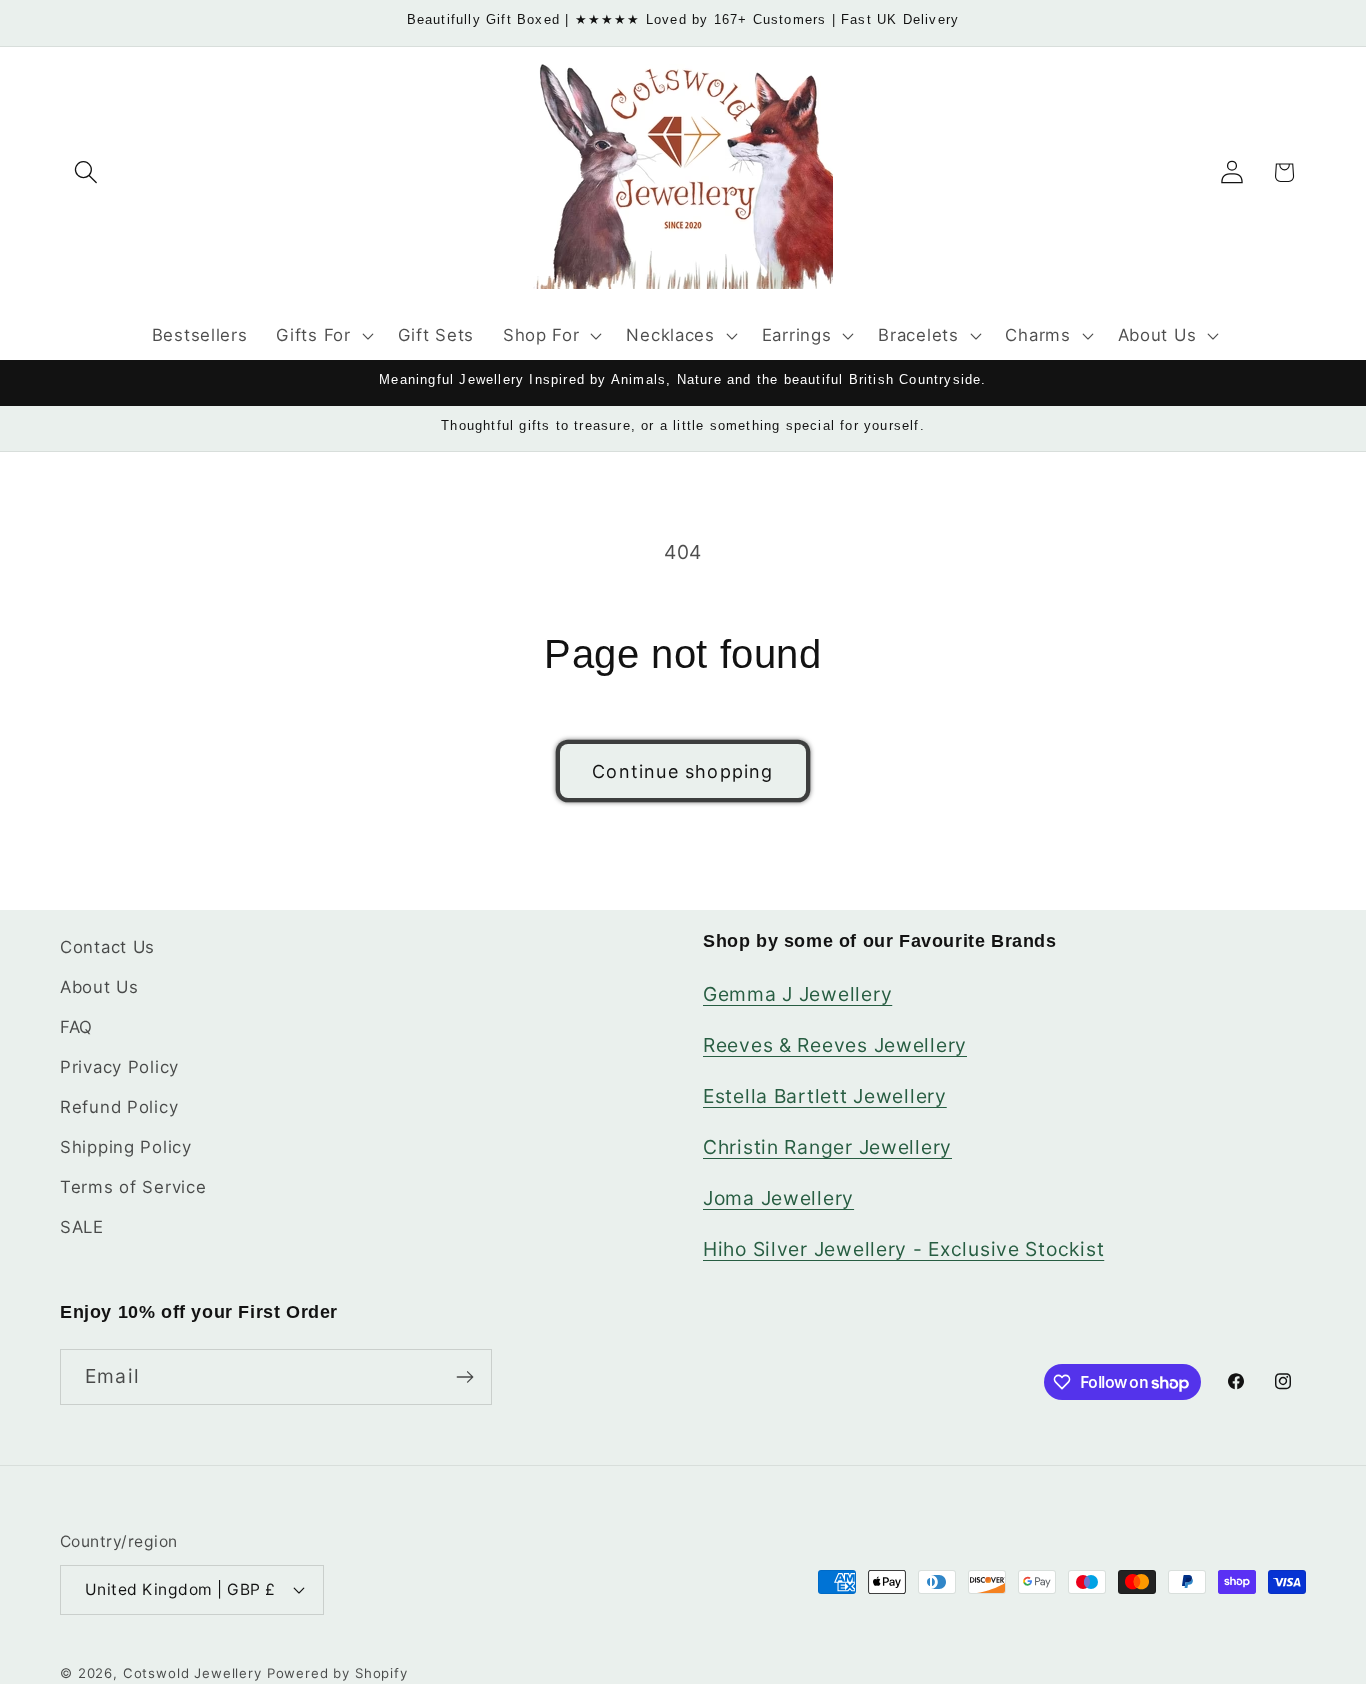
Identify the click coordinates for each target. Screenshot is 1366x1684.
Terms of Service (133, 1187)
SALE (82, 1227)
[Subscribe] (464, 1377)
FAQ (76, 1027)
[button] (86, 172)
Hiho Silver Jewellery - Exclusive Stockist (903, 1249)
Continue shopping (682, 771)
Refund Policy (119, 1107)
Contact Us (107, 947)
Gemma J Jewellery (797, 994)
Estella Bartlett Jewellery (825, 1096)
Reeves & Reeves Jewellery (835, 1045)
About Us (99, 987)
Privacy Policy (119, 1067)
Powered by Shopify (337, 1673)
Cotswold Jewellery (192, 1673)
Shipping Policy (126, 1147)
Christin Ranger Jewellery (827, 1147)
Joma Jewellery (778, 1198)
